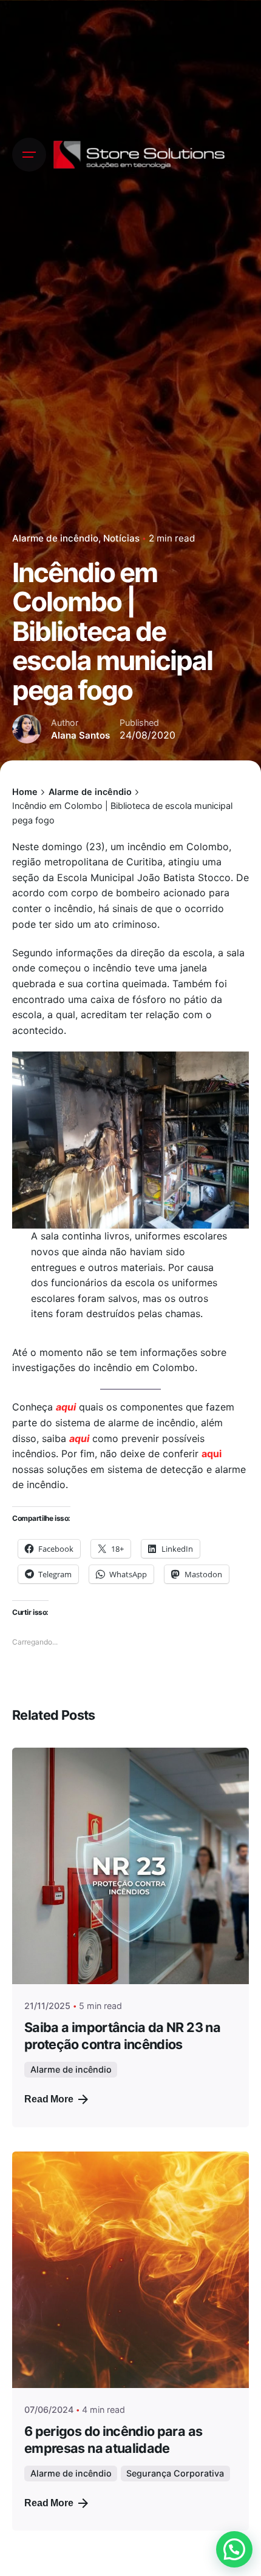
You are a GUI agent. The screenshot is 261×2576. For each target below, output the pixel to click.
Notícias (121, 538)
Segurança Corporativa (175, 2473)
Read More (49, 2099)
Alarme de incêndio (55, 538)
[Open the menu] (29, 155)
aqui (66, 1407)
